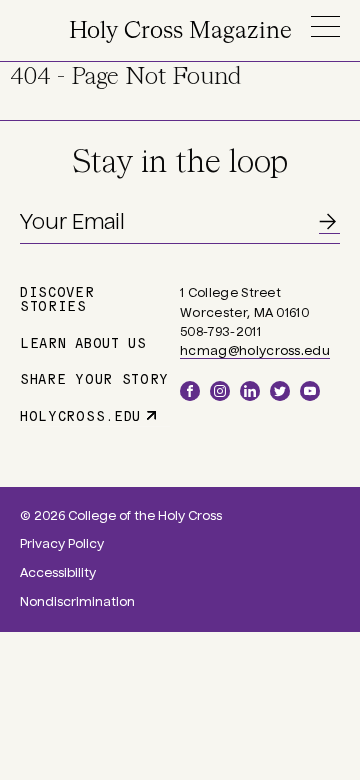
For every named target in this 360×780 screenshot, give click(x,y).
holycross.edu (80, 415)
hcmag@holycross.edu (255, 351)
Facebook (190, 391)
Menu (325, 26)
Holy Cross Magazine (180, 31)
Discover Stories (57, 298)
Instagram (220, 391)
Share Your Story (94, 378)
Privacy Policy (62, 544)
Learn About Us (83, 342)
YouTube (310, 391)
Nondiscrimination (77, 602)
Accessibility (58, 573)
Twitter (280, 391)
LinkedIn (250, 391)
